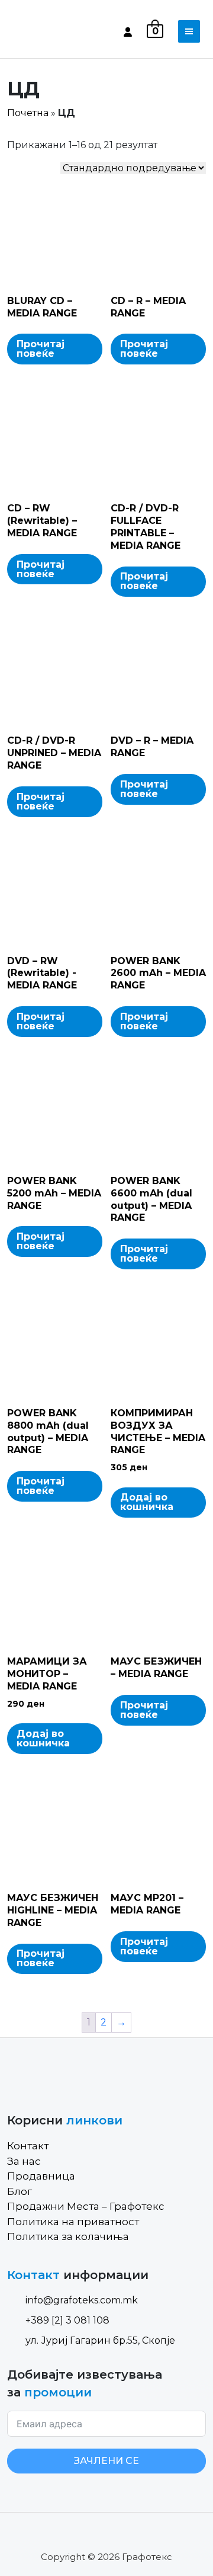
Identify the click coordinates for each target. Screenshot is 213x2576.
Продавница (41, 2176)
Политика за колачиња (68, 2236)
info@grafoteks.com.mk (82, 2300)
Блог (20, 2191)
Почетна (28, 113)
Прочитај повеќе (41, 349)
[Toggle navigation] (189, 31)
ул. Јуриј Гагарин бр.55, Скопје (100, 2340)
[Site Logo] (57, 31)
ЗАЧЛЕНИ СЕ (106, 2461)
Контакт (28, 2146)
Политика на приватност (73, 2222)
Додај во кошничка (147, 1502)
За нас (24, 2161)
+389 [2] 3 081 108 (67, 2320)
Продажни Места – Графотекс (86, 2206)
